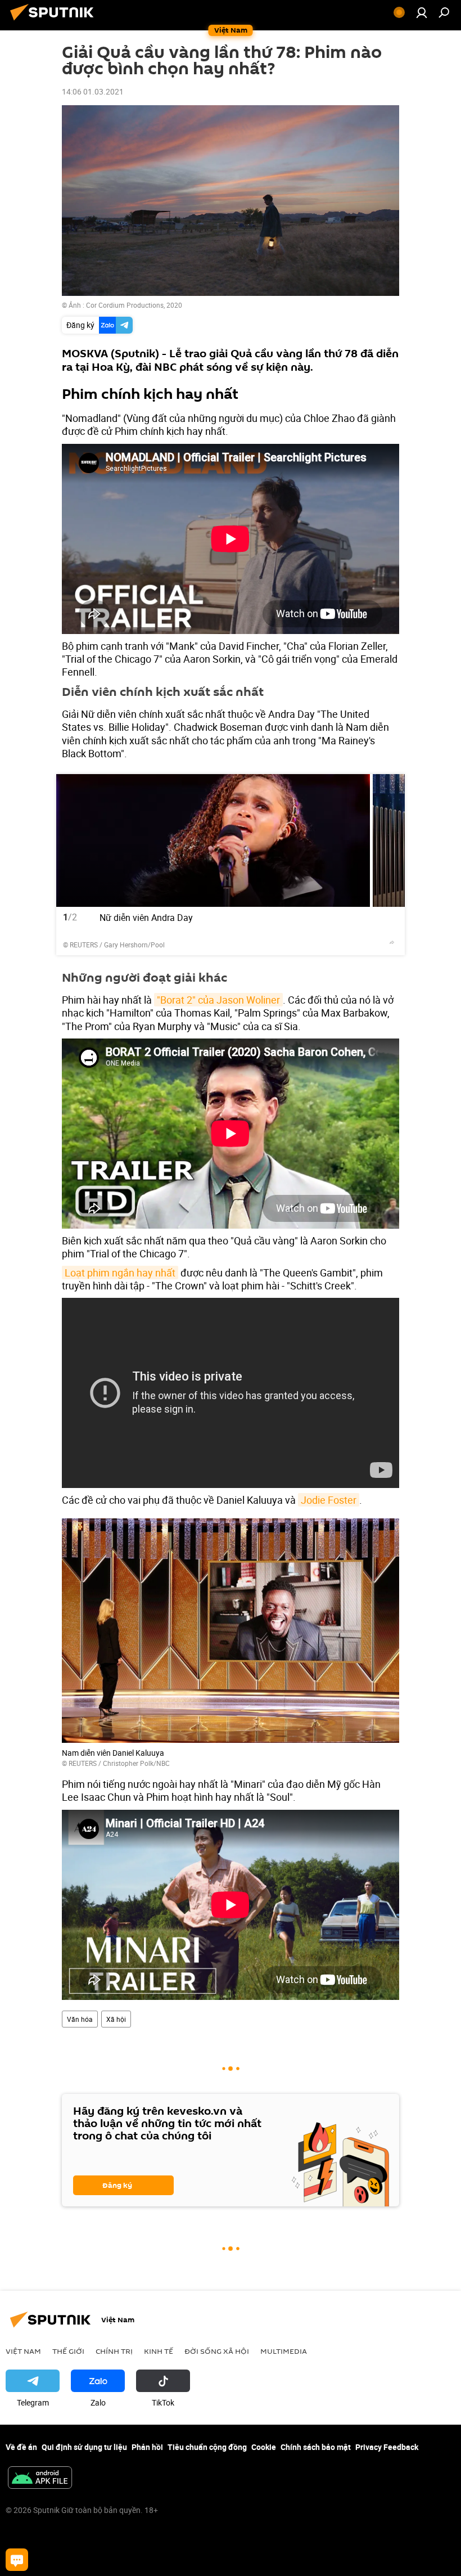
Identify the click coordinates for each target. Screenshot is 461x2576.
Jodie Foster (329, 1500)
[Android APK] (40, 2479)
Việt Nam (23, 2351)
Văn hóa (80, 2019)
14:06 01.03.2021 (93, 91)
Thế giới (68, 2351)
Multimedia (284, 2351)
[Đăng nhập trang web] (422, 12)
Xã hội (116, 2019)
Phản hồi (147, 2447)
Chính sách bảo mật (316, 2447)
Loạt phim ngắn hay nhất (120, 1273)
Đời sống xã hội (217, 2351)
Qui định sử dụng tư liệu (84, 2447)
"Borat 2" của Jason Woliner (218, 1000)
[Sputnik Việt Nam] (55, 22)
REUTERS (84, 945)
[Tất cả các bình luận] (17, 2560)
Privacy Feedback (387, 2447)
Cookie (264, 2447)
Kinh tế (159, 2351)
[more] (392, 942)
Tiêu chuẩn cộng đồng (207, 2447)
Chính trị (114, 2351)
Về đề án (21, 2447)
